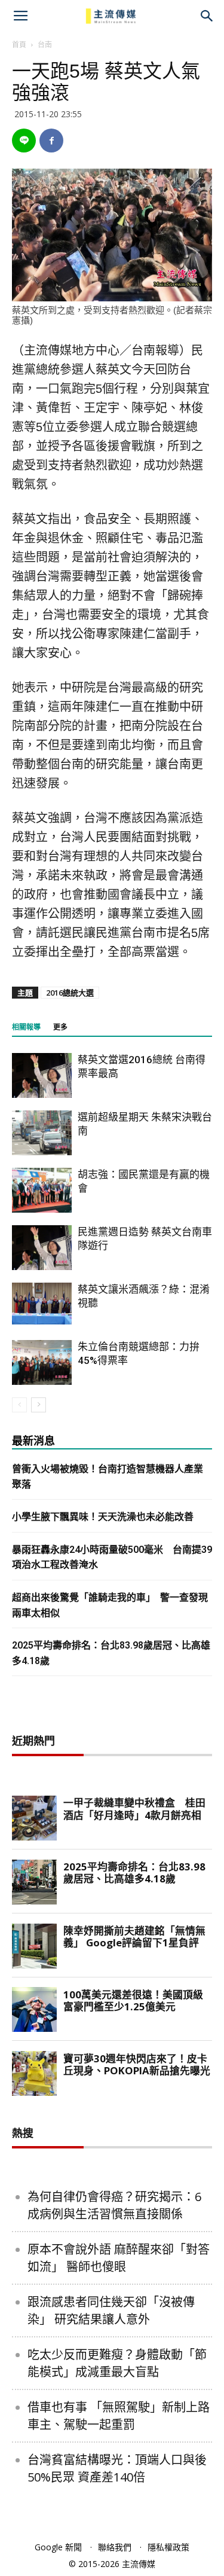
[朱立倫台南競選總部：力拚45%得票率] (42, 1362)
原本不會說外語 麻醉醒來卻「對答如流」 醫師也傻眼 (119, 2258)
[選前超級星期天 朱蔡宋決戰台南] (42, 1133)
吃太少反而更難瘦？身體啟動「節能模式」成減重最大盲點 (117, 2363)
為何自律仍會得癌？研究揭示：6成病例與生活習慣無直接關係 (114, 2205)
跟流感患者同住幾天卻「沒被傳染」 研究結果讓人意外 (111, 2311)
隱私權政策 (168, 2547)
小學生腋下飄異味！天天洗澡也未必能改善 (103, 1517)
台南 (45, 45)
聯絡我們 (115, 2547)
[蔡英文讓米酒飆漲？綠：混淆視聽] (42, 1304)
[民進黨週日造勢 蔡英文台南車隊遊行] (42, 1248)
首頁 (19, 45)
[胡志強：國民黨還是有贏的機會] (42, 1190)
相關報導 (26, 1027)
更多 (60, 1027)
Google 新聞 (58, 2547)
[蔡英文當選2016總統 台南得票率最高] (42, 1075)
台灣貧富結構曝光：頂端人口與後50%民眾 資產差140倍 (117, 2468)
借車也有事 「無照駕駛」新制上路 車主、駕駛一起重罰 (119, 2416)
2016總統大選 (70, 993)
